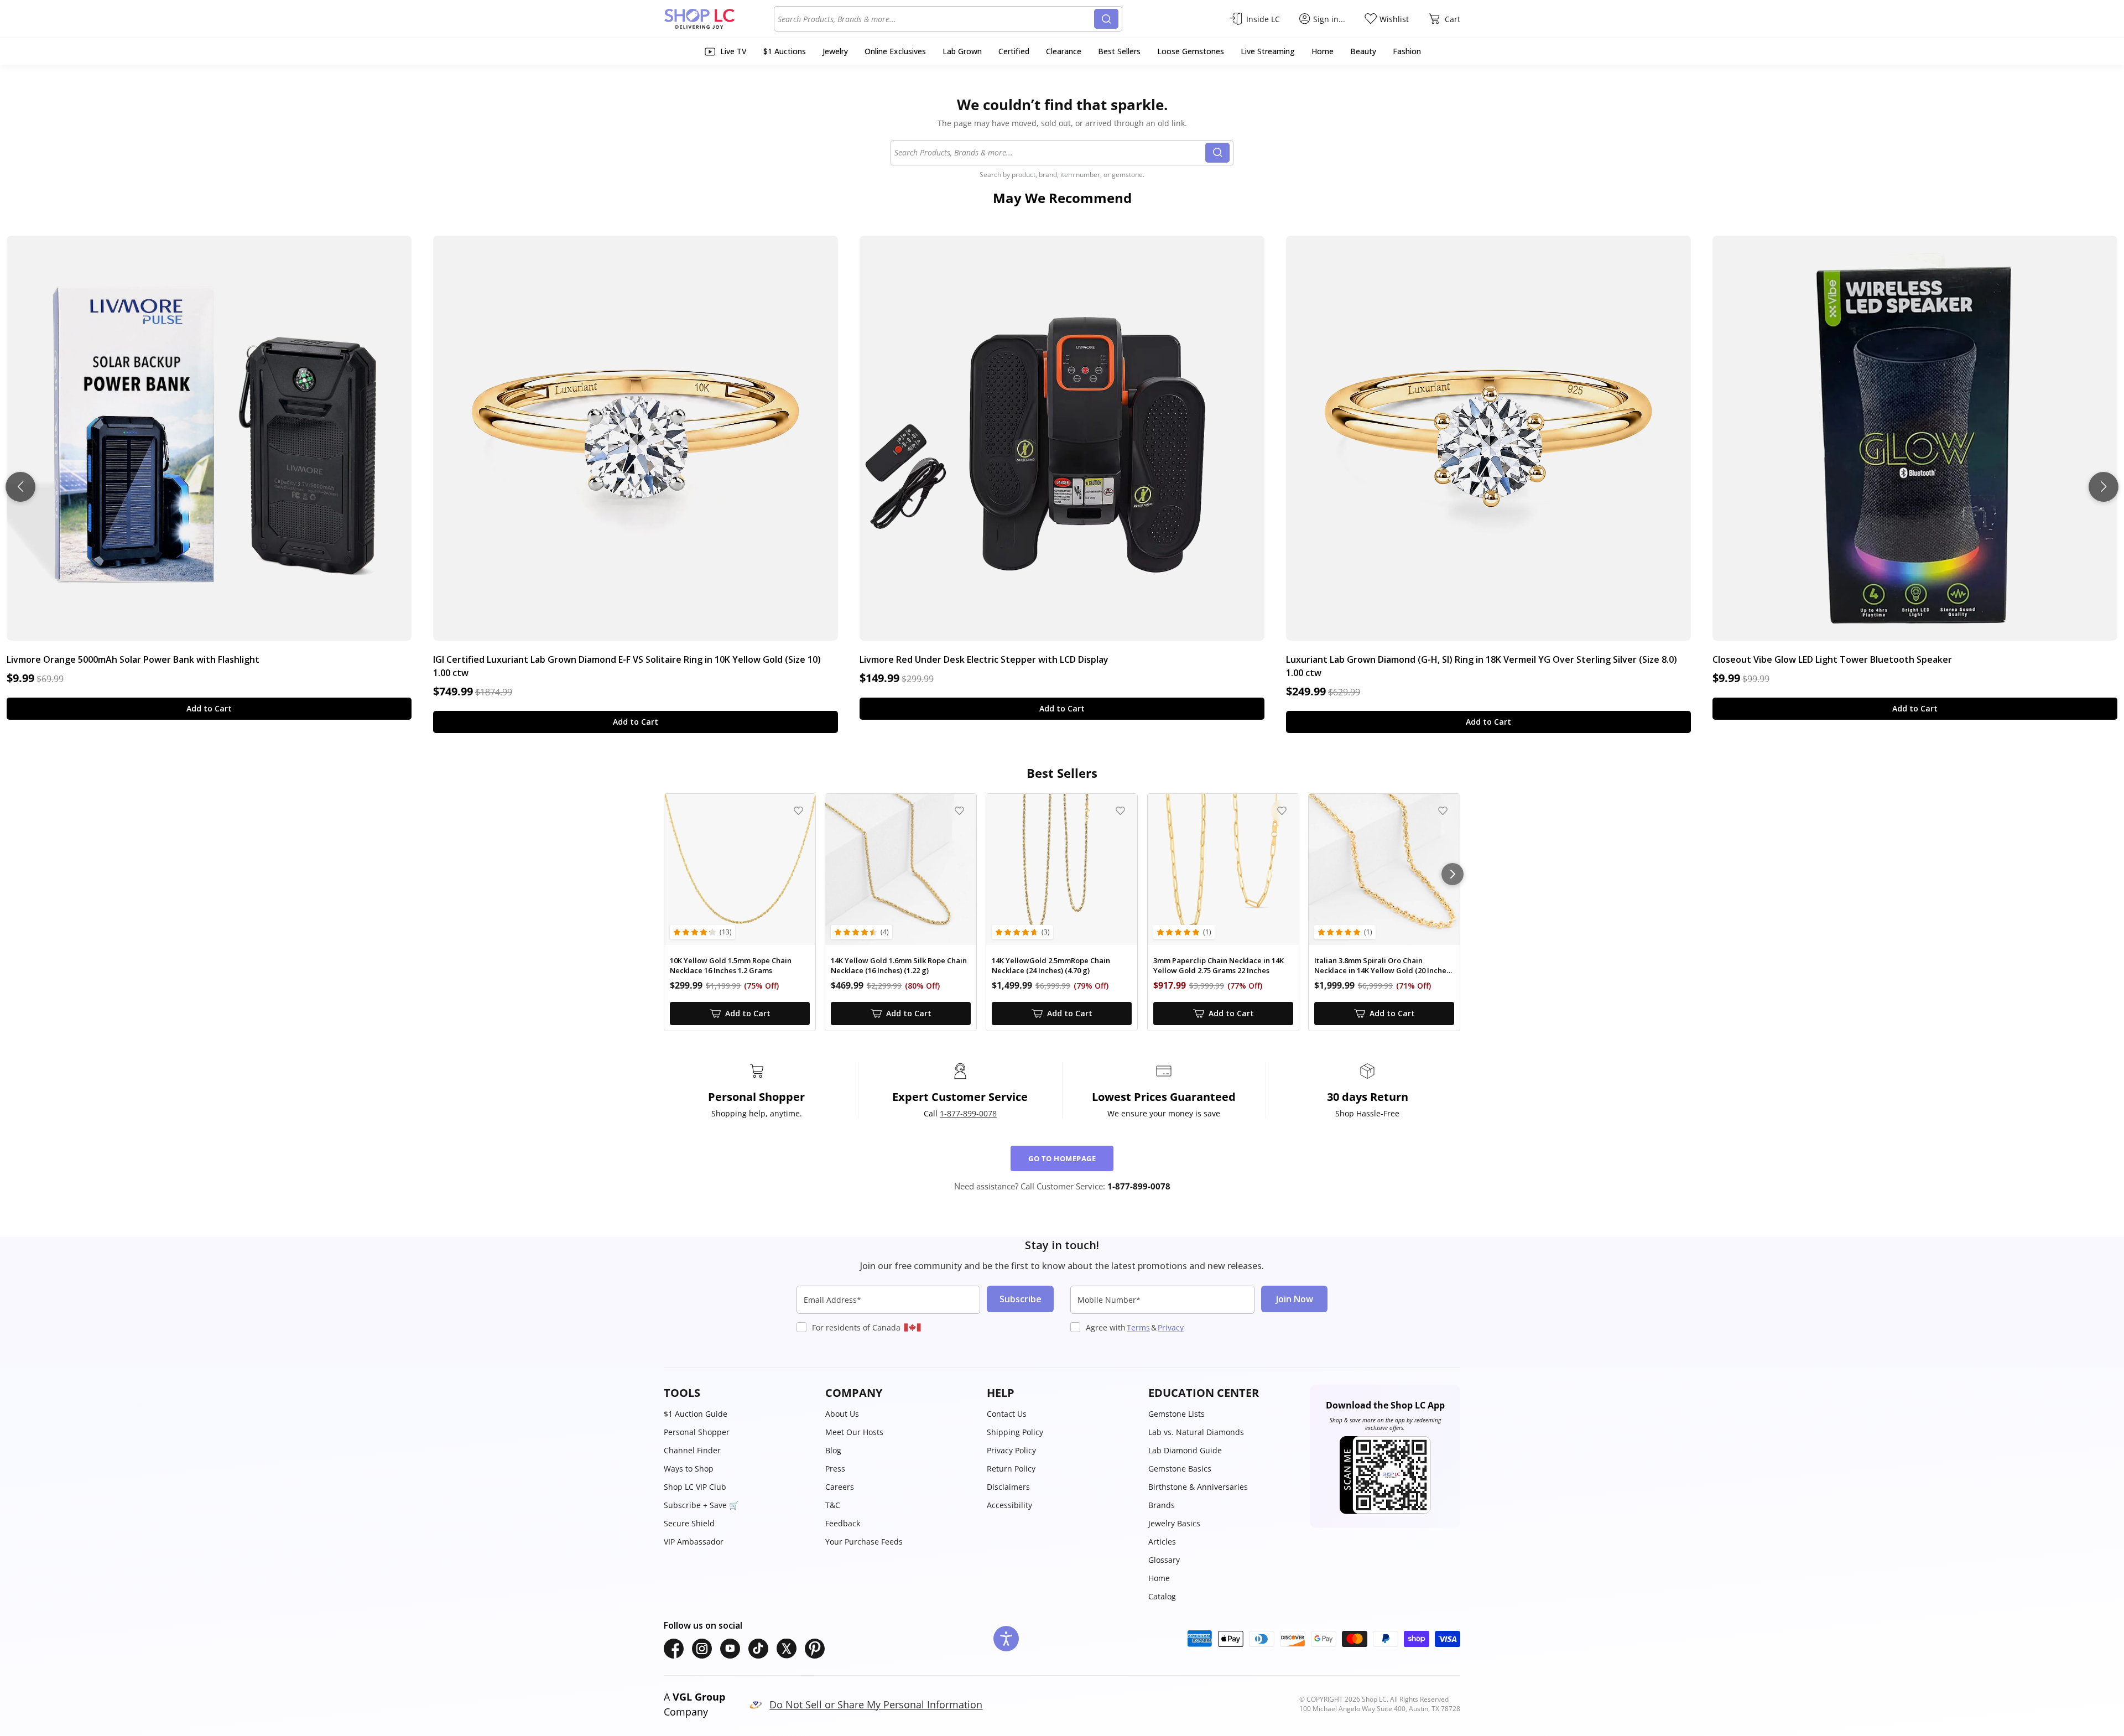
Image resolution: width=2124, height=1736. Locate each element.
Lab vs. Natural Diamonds (1196, 1432)
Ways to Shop (689, 1469)
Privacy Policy (1011, 1450)
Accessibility (1009, 1505)
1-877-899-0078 (968, 1113)
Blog (833, 1450)
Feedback (843, 1523)
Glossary (1164, 1560)
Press (835, 1469)
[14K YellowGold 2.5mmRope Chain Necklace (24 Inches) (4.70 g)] (1062, 869)
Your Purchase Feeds (864, 1542)
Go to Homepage (1062, 1158)
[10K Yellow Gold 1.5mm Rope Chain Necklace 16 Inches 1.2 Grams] (740, 869)
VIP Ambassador (694, 1542)
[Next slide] (2104, 487)
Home (1159, 1578)
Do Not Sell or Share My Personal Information (876, 1704)
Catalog (1162, 1596)
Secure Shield (689, 1523)
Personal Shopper (697, 1432)
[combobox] (936, 19)
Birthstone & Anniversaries (1198, 1487)
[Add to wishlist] (798, 811)
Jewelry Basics (1174, 1523)
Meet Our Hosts (854, 1432)
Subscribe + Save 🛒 (701, 1505)
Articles (1162, 1542)
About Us (842, 1414)
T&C (833, 1505)
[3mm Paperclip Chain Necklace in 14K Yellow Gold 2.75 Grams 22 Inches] (1223, 869)
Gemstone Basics (1180, 1469)
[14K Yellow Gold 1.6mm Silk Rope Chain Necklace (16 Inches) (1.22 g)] (901, 869)
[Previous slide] (20, 487)
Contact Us (1007, 1414)
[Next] (1453, 874)
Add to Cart (209, 708)
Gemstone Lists (1176, 1414)
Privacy (1171, 1327)
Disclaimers (1008, 1487)
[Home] (719, 19)
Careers (840, 1487)
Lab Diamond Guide (1185, 1450)
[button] (739, 1393)
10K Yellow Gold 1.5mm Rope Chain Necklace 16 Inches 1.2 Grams (731, 966)
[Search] (1106, 19)
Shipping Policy (1015, 1432)
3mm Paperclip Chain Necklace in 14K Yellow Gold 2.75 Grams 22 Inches (1219, 966)
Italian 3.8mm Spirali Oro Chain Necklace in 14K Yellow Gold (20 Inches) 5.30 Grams (1383, 966)
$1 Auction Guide (696, 1414)
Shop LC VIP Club (695, 1487)
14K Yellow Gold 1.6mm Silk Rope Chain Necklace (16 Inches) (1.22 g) (899, 966)
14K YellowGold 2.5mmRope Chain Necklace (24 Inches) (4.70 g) (1051, 966)
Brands (1162, 1505)
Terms (1138, 1327)
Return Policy (1011, 1469)
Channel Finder (692, 1450)
